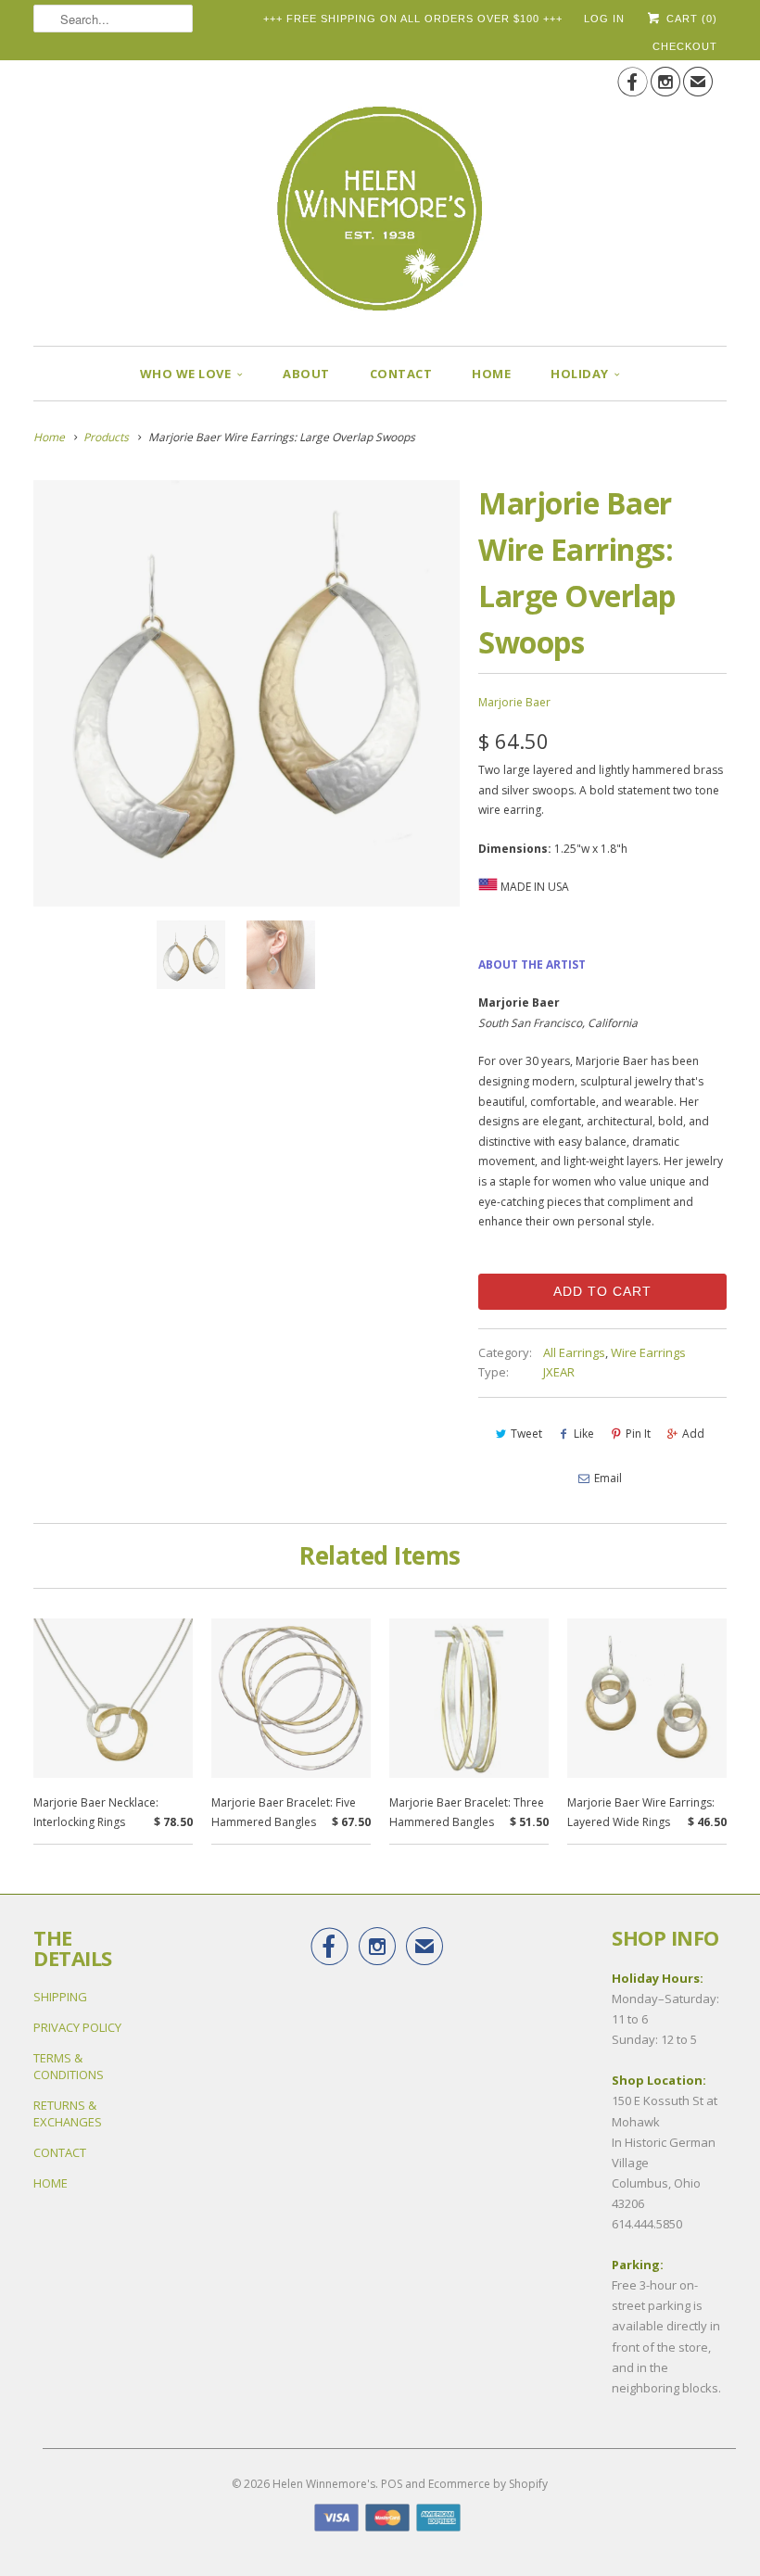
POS (392, 2484)
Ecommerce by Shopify (488, 2484)
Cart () (690, 19)
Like (584, 1434)
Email (608, 1478)
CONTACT (401, 374)
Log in (604, 19)
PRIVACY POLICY (77, 2027)
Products (106, 437)
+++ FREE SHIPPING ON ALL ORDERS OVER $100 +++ (413, 19)
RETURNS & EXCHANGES (68, 2113)
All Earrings (574, 1352)
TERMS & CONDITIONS (69, 2066)
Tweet (526, 1434)
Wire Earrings (648, 1352)
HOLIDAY (580, 374)
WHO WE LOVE (186, 374)
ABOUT (306, 374)
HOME (491, 374)
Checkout (685, 46)
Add (693, 1434)
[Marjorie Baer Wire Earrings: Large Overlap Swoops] (247, 693)
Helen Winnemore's (324, 2484)
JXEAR (559, 1372)
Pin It (638, 1434)
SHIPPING (60, 1997)
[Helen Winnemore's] (380, 196)
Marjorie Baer (514, 702)
